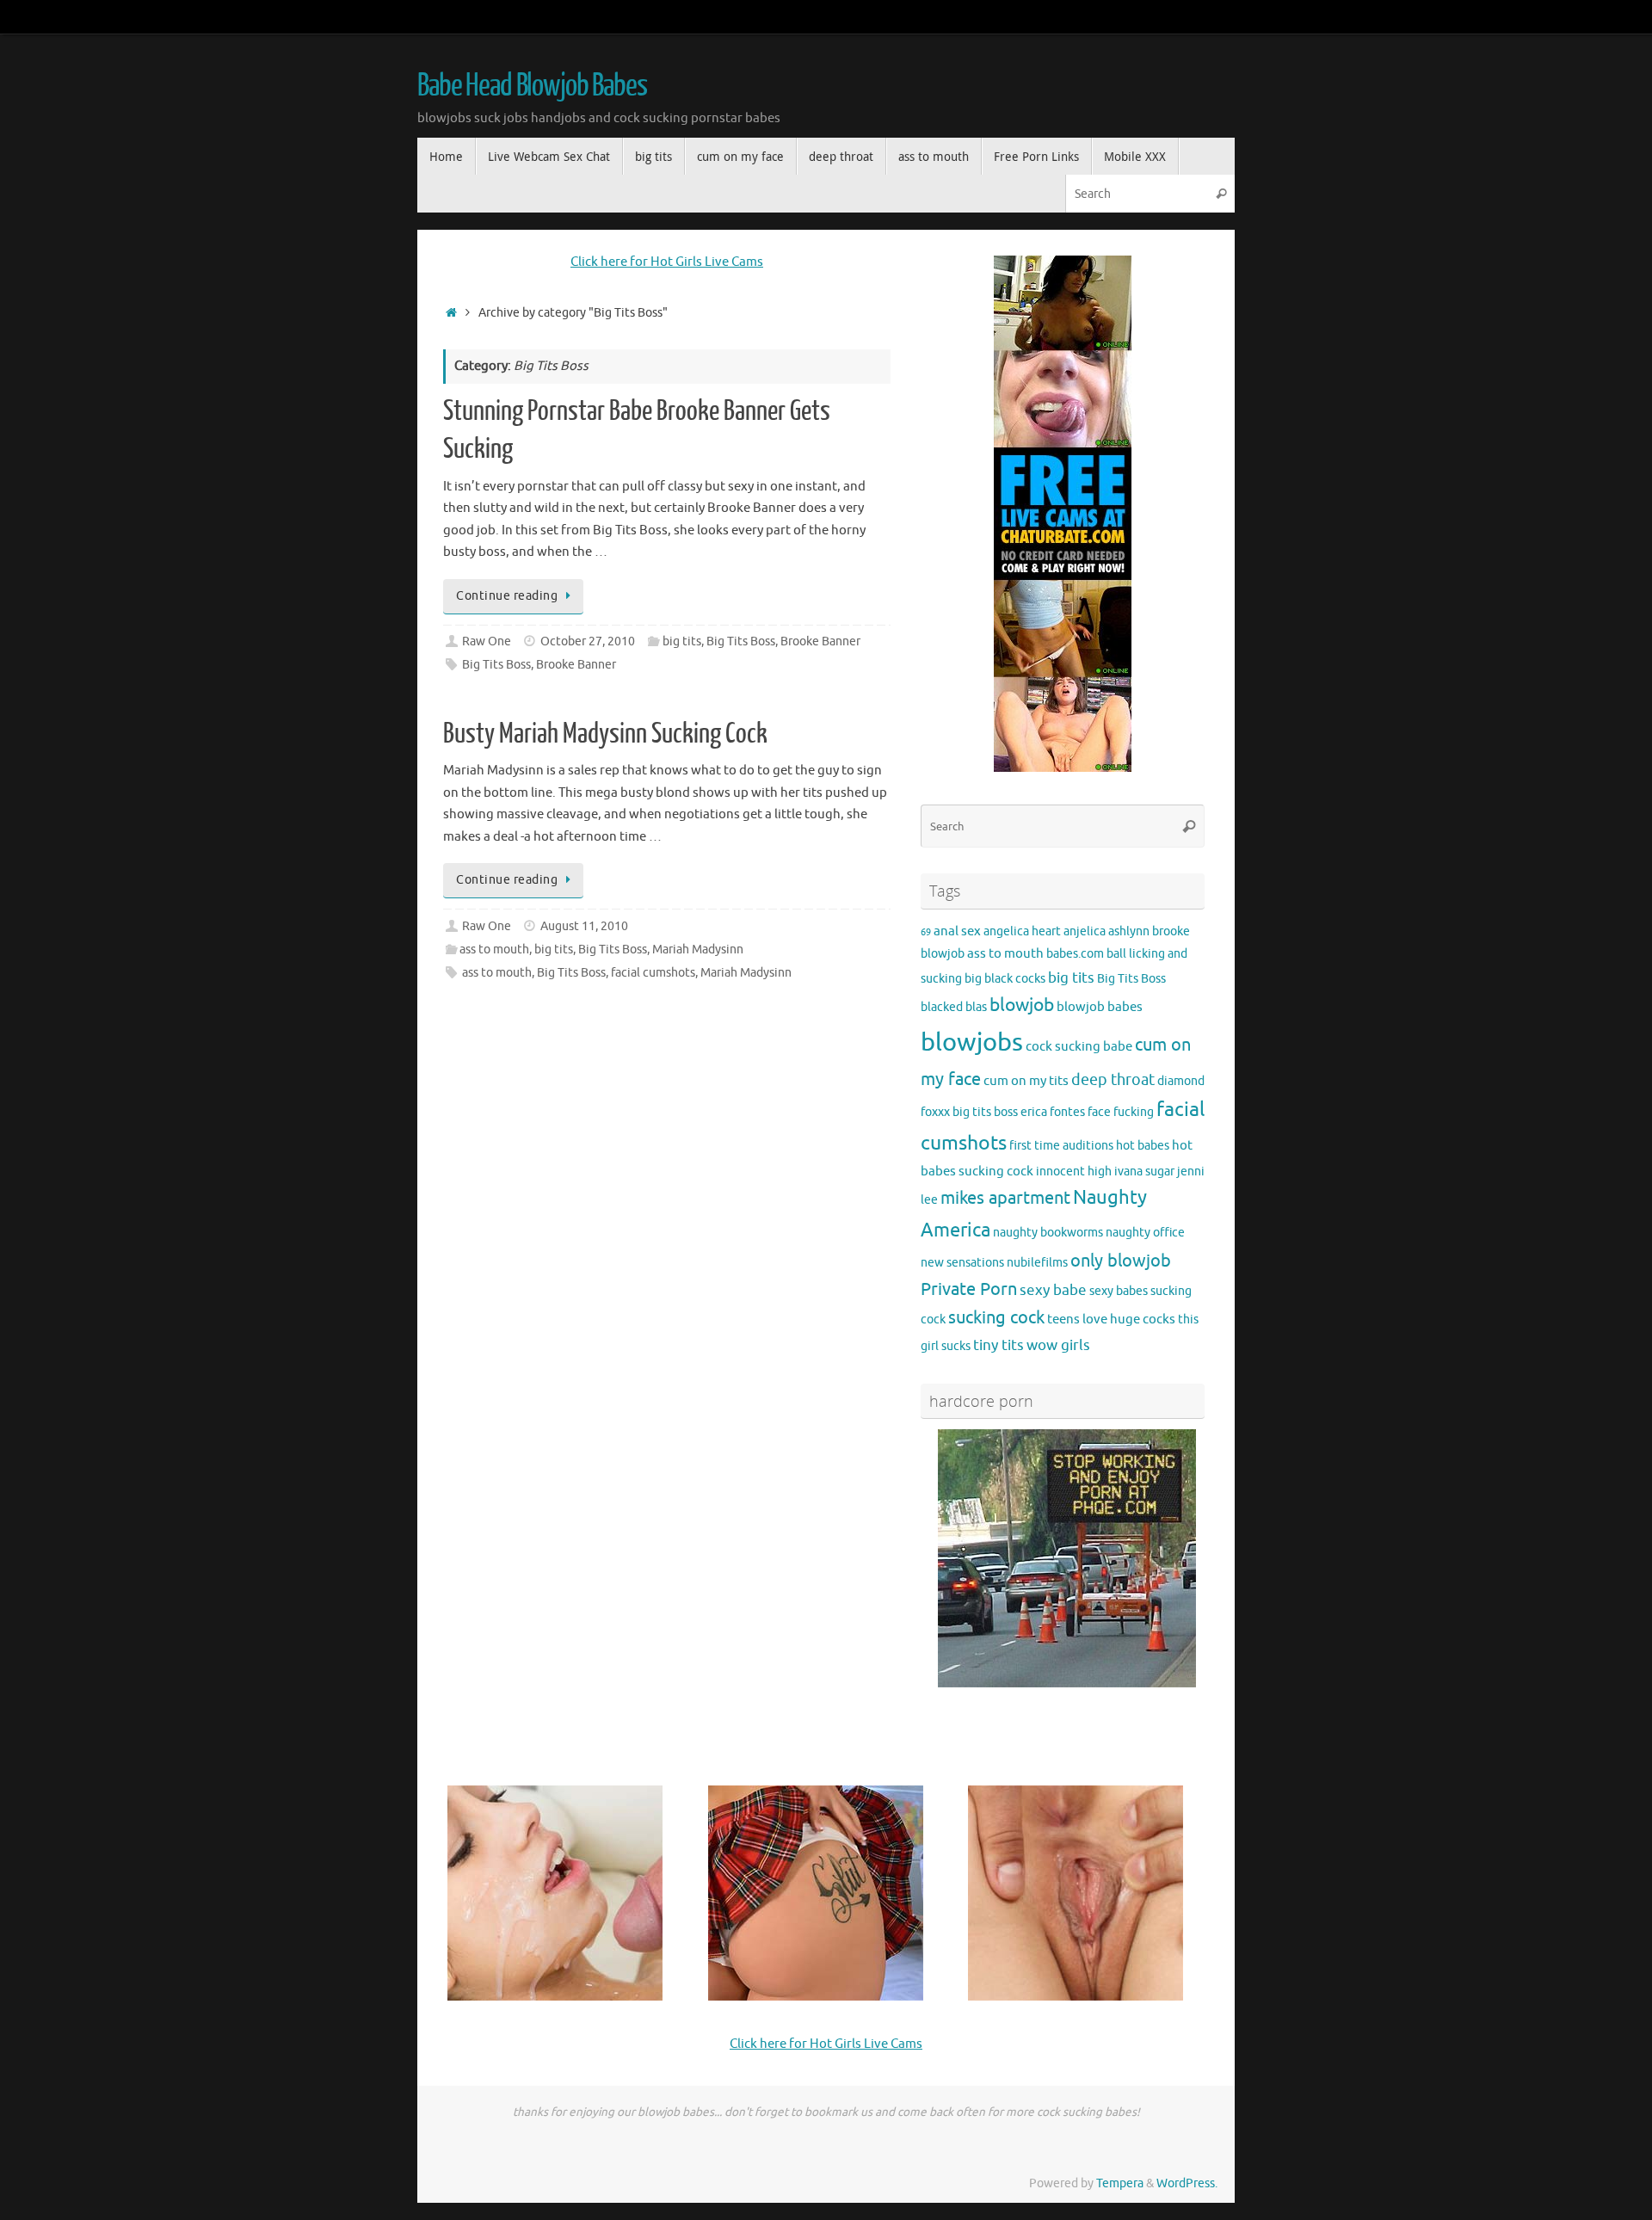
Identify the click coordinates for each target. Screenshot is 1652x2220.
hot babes (1143, 1146)
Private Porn (969, 1289)
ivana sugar (1144, 1172)
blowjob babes (1100, 1007)
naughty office (1145, 1233)
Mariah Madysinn (698, 950)
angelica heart (1022, 931)
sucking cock (996, 1318)
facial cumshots (653, 973)
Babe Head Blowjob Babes (532, 86)
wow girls (1058, 1345)
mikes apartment (1005, 1198)
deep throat (1113, 1080)
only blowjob (1121, 1261)
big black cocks (1005, 979)
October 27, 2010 (588, 641)
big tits (682, 641)
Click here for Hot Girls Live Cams (667, 262)
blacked (942, 1007)
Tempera (1120, 2183)
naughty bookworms (1048, 1233)
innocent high (1074, 1172)
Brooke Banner (820, 641)
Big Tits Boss (741, 641)
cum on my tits (1026, 1081)
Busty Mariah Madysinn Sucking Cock (605, 734)
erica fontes (1053, 1112)
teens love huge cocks (1111, 1319)
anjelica (1085, 931)
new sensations (962, 1263)
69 (926, 932)
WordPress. (1187, 2183)
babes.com (1075, 954)
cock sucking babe (1079, 1046)
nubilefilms (1037, 1263)
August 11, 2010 (584, 926)
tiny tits (999, 1345)
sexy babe (1053, 1290)
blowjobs (972, 1042)
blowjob (1022, 1005)
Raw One (487, 641)
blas (976, 1007)
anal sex (957, 931)
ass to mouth (494, 950)
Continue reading (507, 596)
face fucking (1121, 1112)
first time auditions (1061, 1146)
